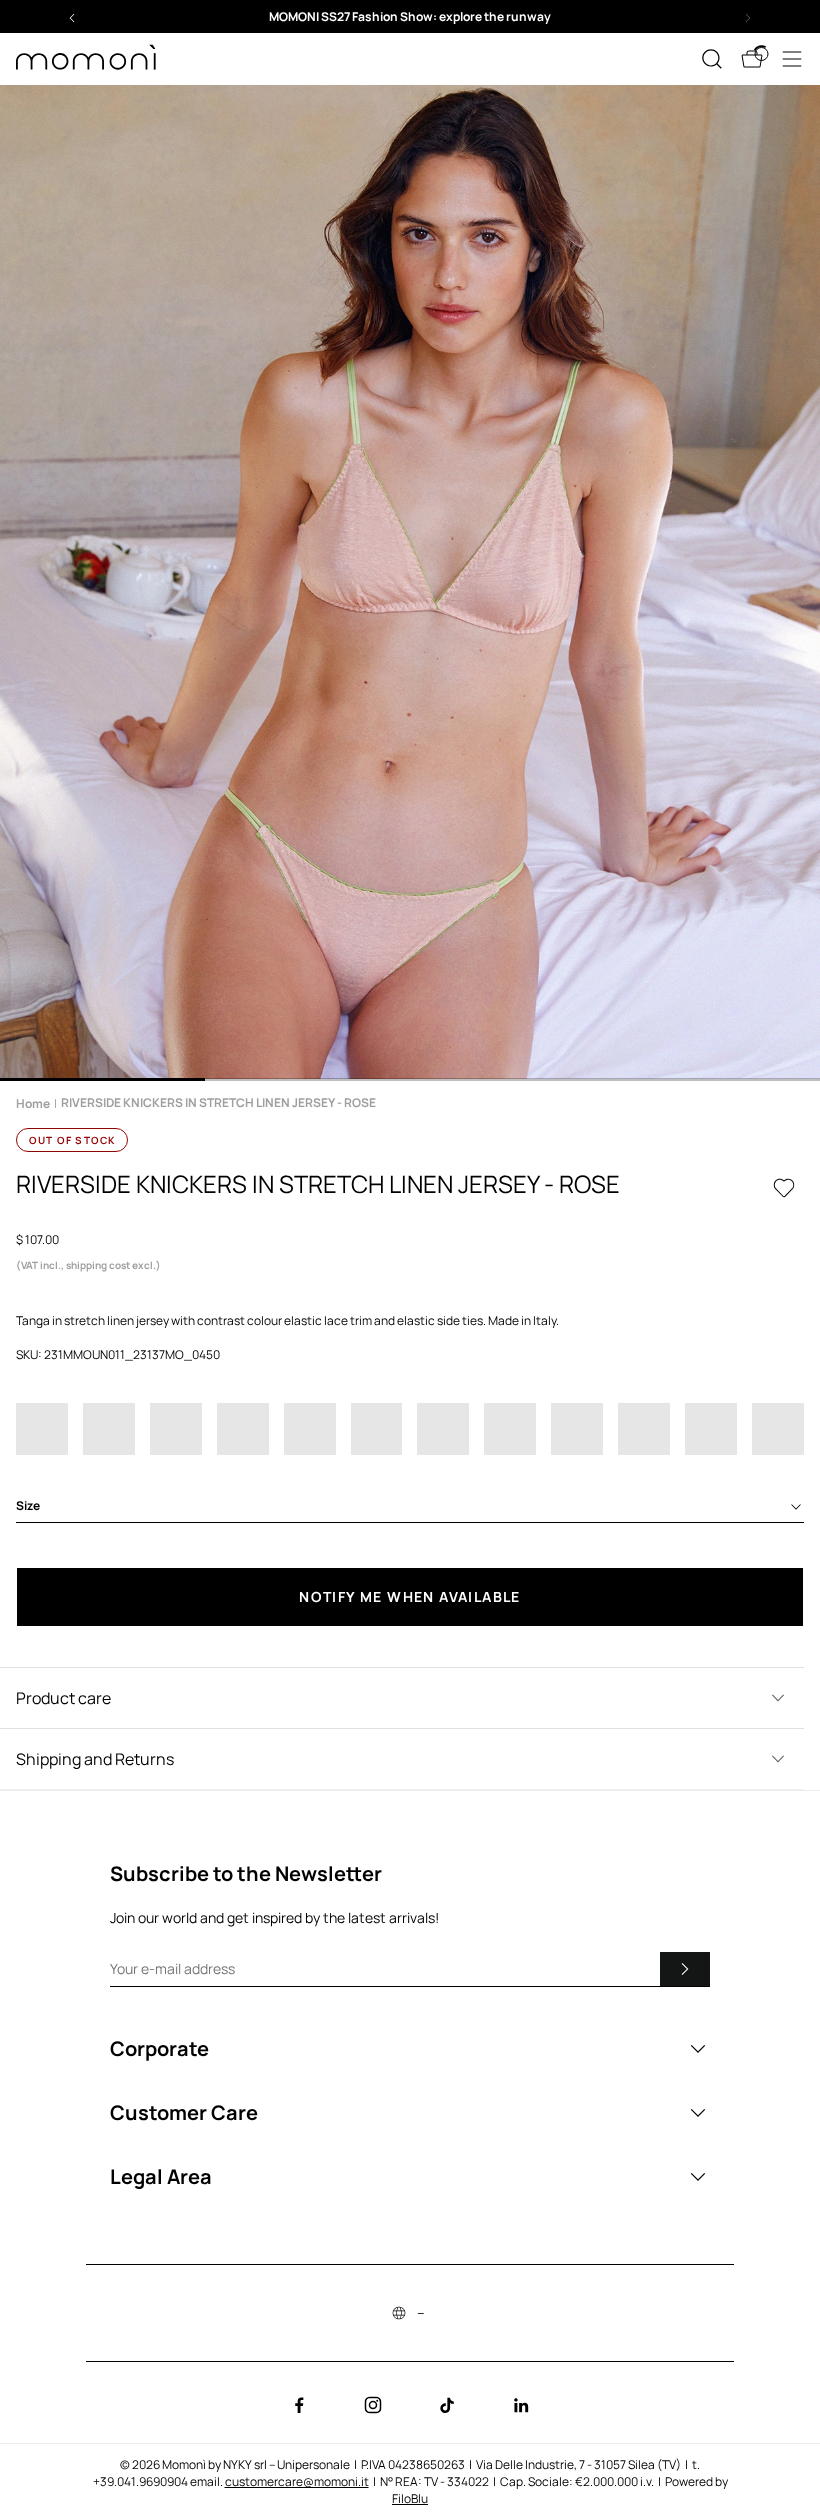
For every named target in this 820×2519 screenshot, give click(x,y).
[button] (410, 16)
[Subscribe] (685, 1969)
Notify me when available (410, 1596)
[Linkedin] (521, 2405)
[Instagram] (373, 2405)
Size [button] (28, 1505)
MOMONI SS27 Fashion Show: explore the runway (410, 16)
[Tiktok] (447, 2405)
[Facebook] (299, 2405)
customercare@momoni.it (297, 2481)
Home (33, 1103)
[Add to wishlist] (784, 1188)
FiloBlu (410, 2498)
